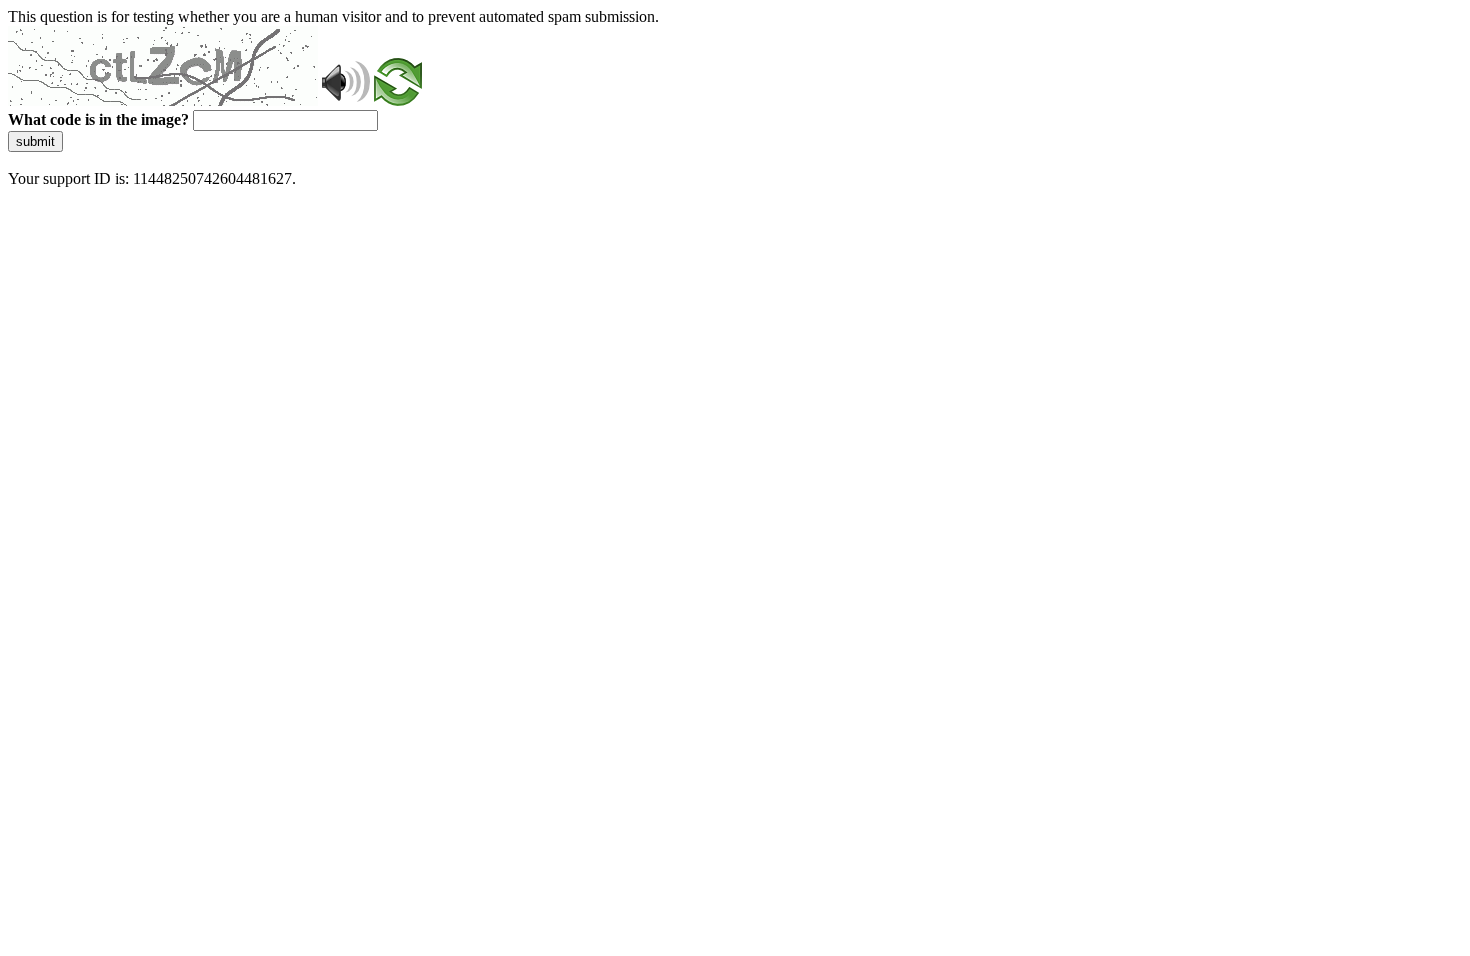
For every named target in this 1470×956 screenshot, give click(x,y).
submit (35, 141)
